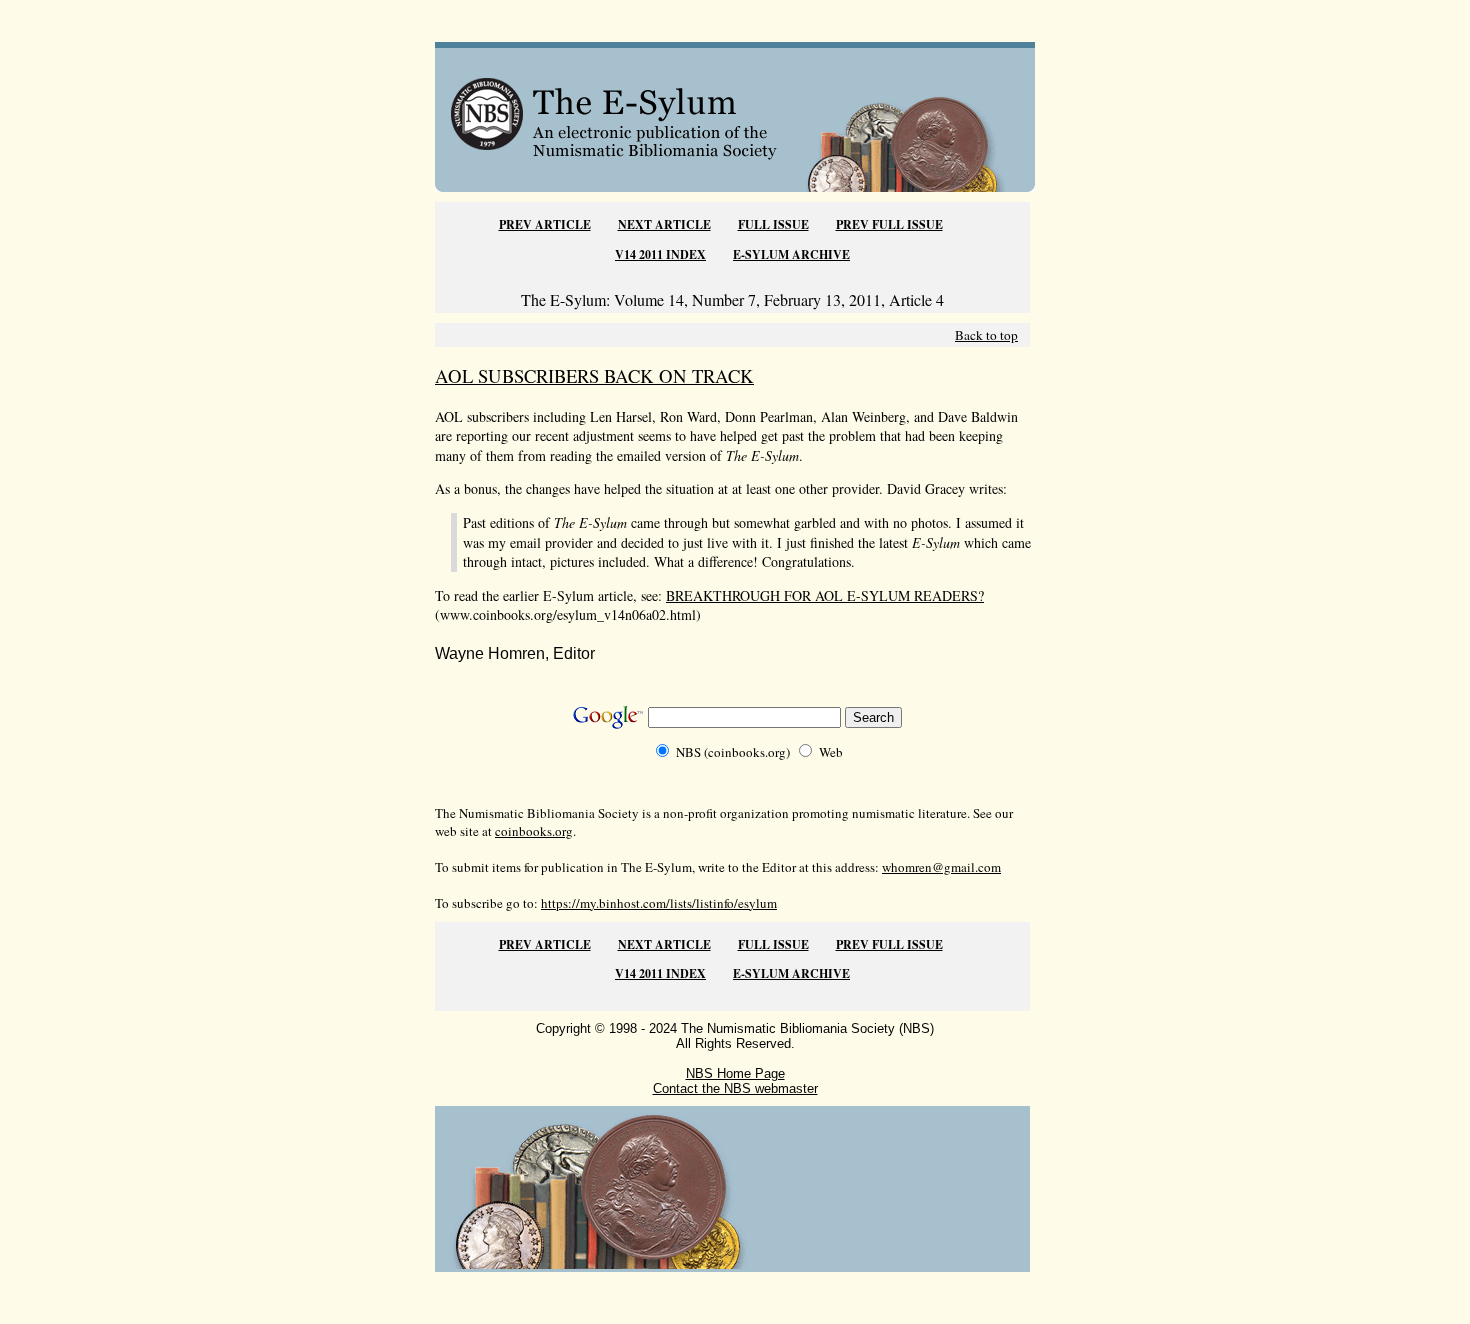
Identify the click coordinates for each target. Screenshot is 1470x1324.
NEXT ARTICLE (664, 224)
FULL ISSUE (773, 224)
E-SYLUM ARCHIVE (791, 254)
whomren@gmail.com (941, 867)
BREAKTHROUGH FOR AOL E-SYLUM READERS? (825, 595)
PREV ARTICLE (545, 224)
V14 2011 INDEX (660, 254)
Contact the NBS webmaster (735, 1088)
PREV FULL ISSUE (889, 224)
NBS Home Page (735, 1073)
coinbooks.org (534, 831)
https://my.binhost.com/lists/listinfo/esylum (659, 903)
